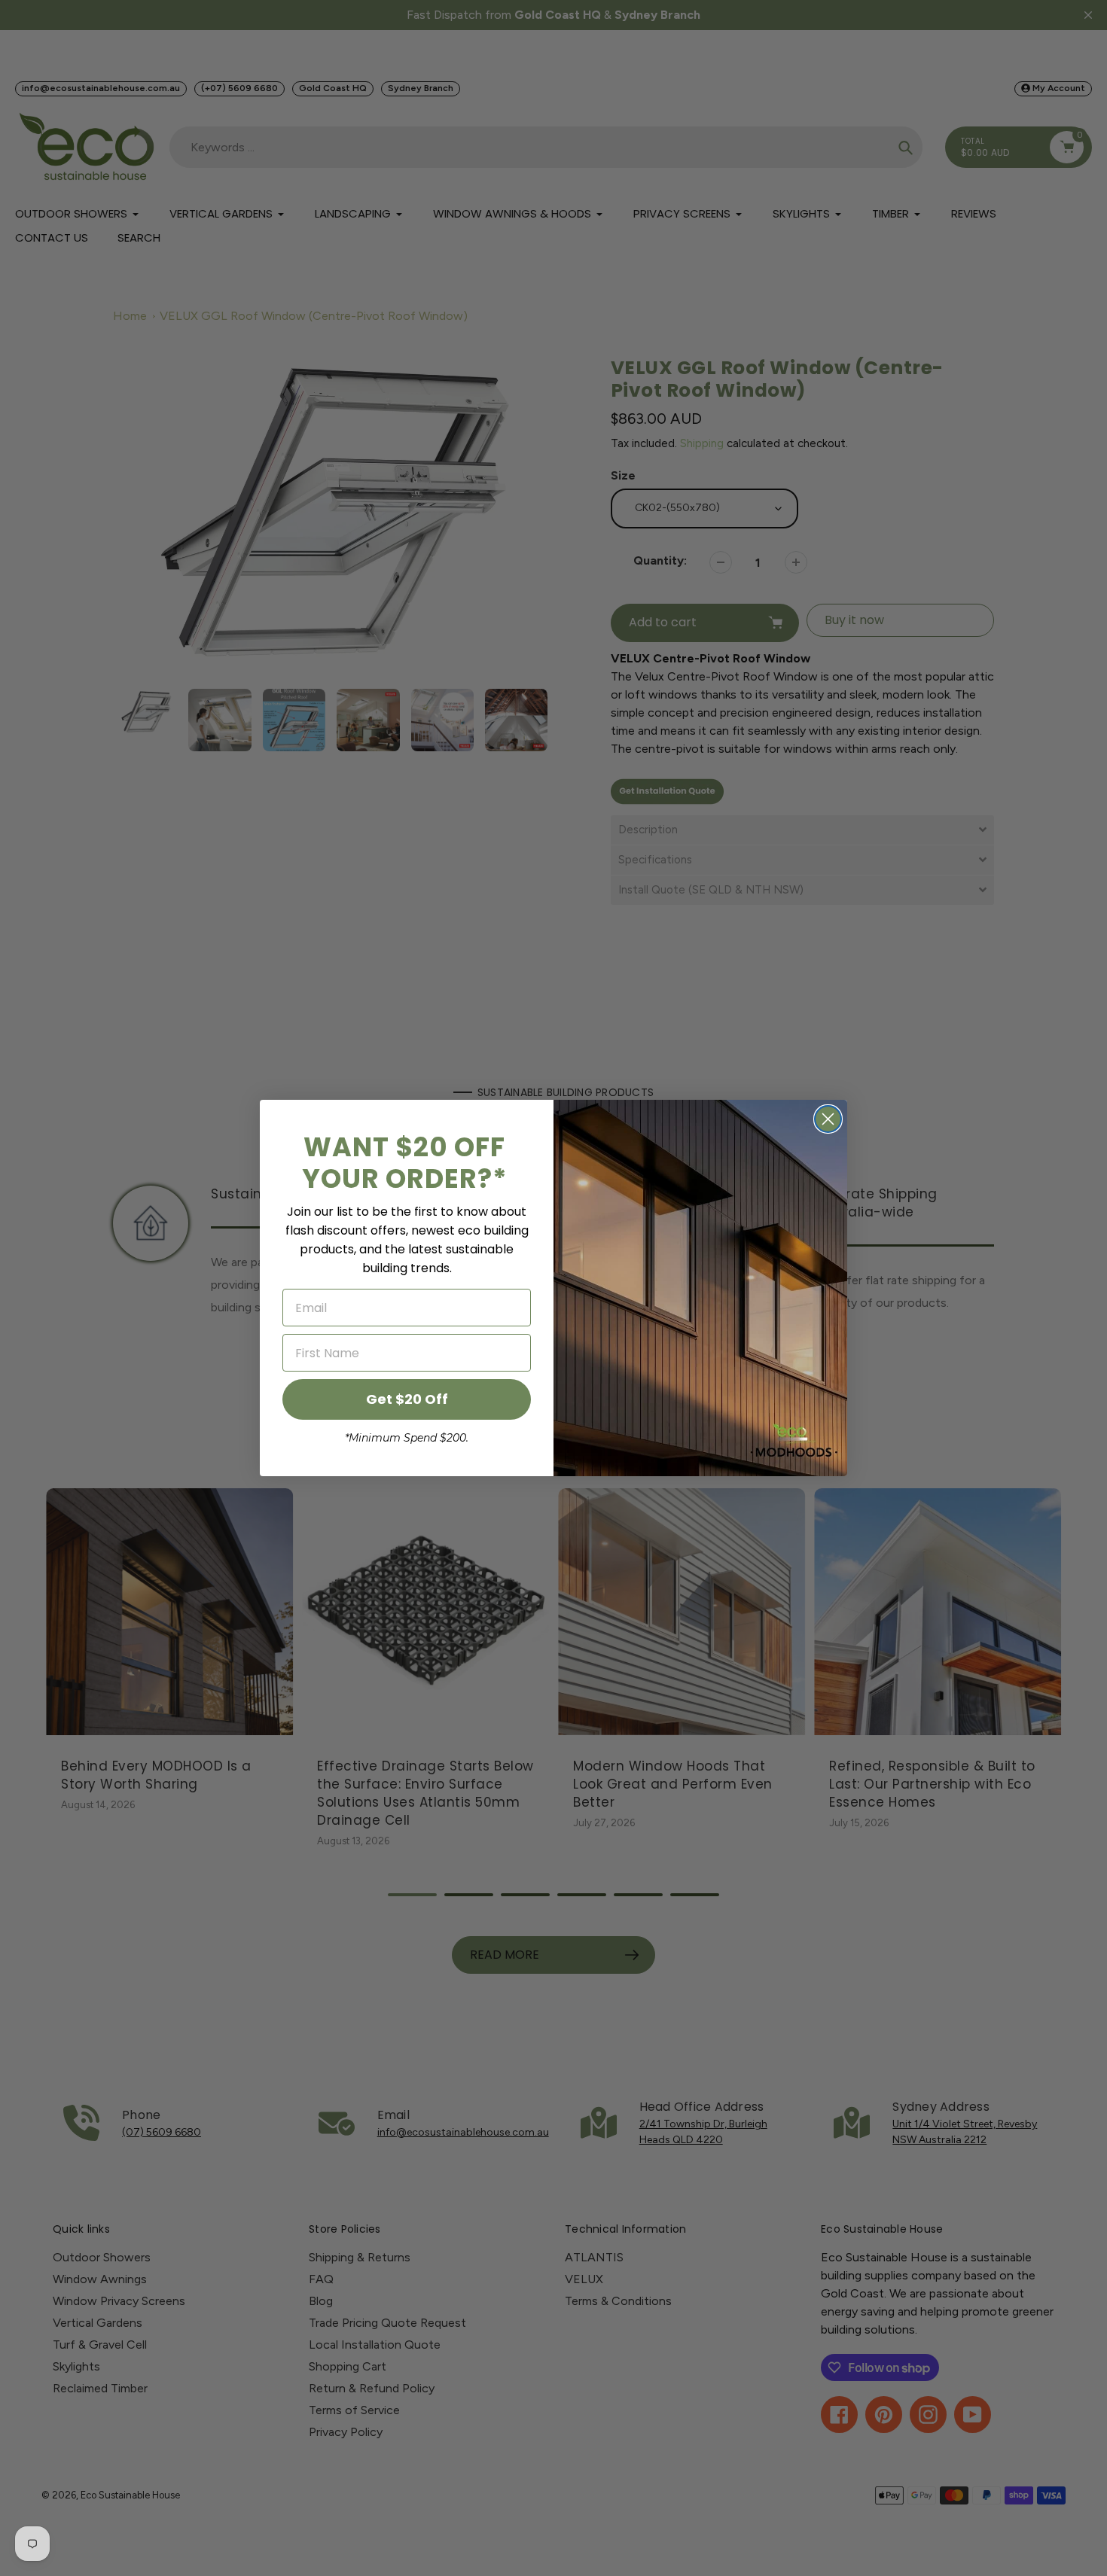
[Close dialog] (828, 1119)
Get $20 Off (407, 1399)
